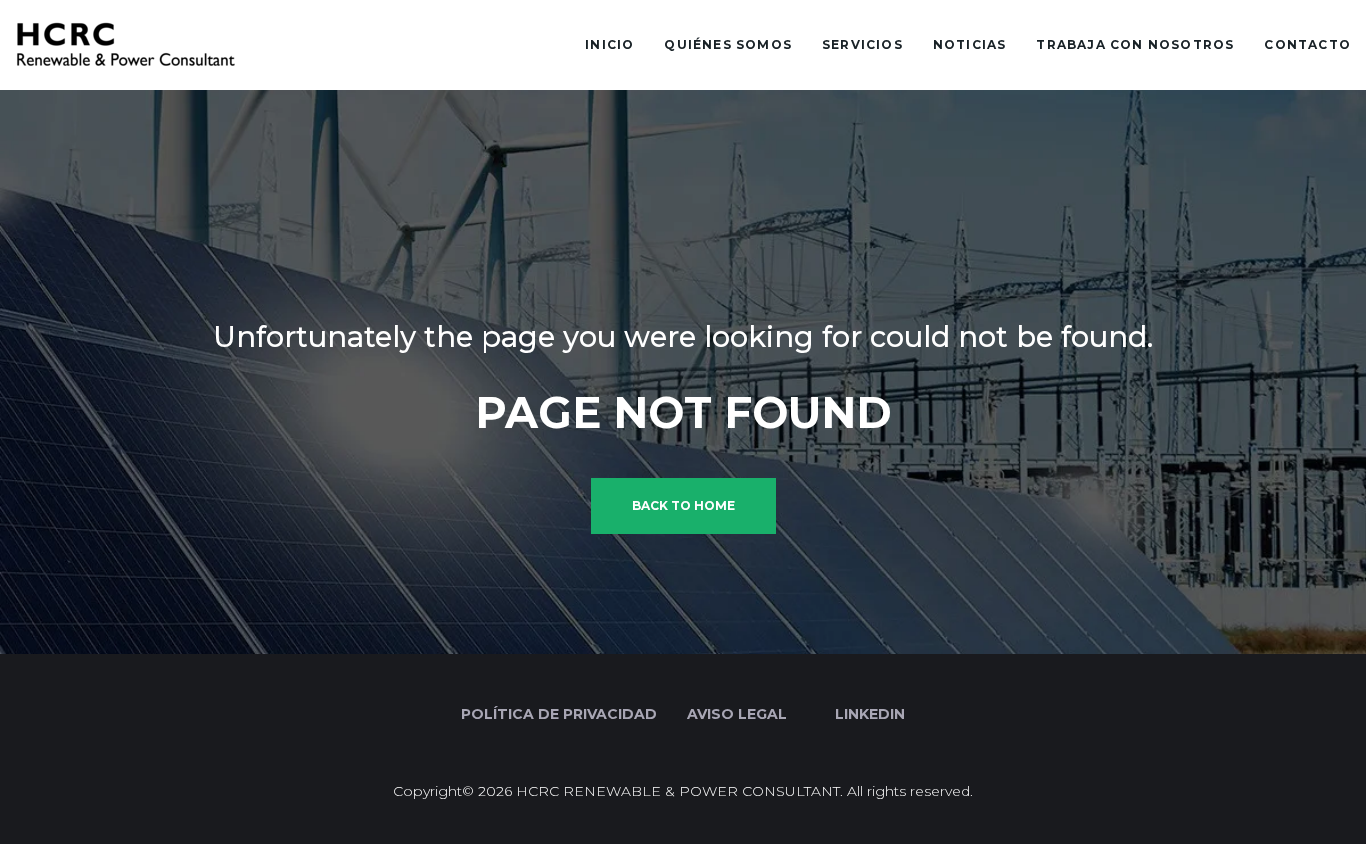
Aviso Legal (737, 714)
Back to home (683, 505)
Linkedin (868, 714)
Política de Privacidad (559, 714)
